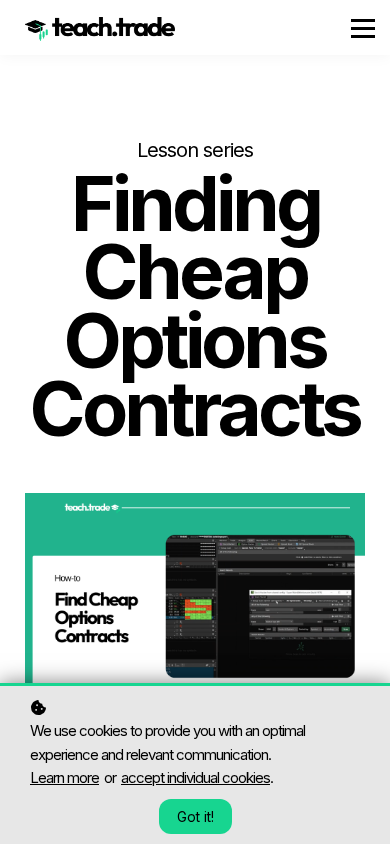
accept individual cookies (195, 777)
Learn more (64, 777)
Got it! (195, 816)
